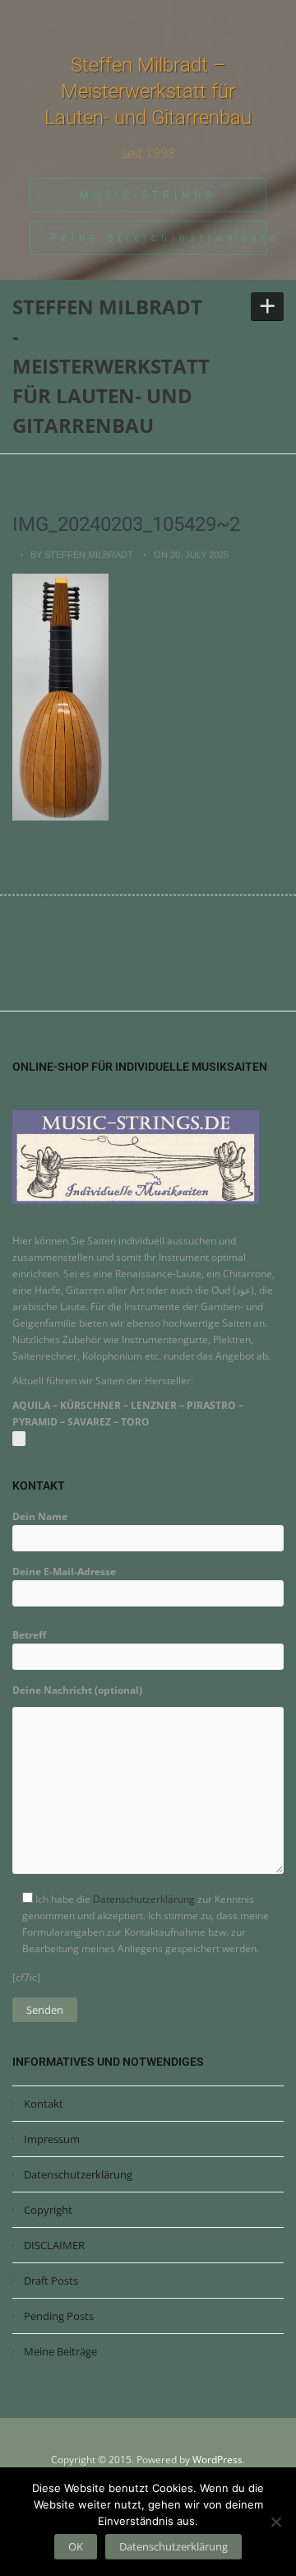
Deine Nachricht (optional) (77, 1690)
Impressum (52, 2139)
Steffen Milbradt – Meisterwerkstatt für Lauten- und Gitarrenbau (148, 91)
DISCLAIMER (54, 2245)
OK (76, 2546)
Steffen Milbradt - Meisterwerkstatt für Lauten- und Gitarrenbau (111, 366)
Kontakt (44, 2104)
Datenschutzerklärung (144, 1899)
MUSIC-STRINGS (148, 195)
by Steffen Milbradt (82, 555)
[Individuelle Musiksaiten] (136, 1156)
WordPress (217, 2460)
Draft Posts (51, 2281)
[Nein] (275, 2522)
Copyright (48, 2210)
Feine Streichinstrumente (159, 238)
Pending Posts (59, 2316)
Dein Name (40, 1516)
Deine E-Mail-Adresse (64, 1572)
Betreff (29, 1635)
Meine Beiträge (60, 2351)
